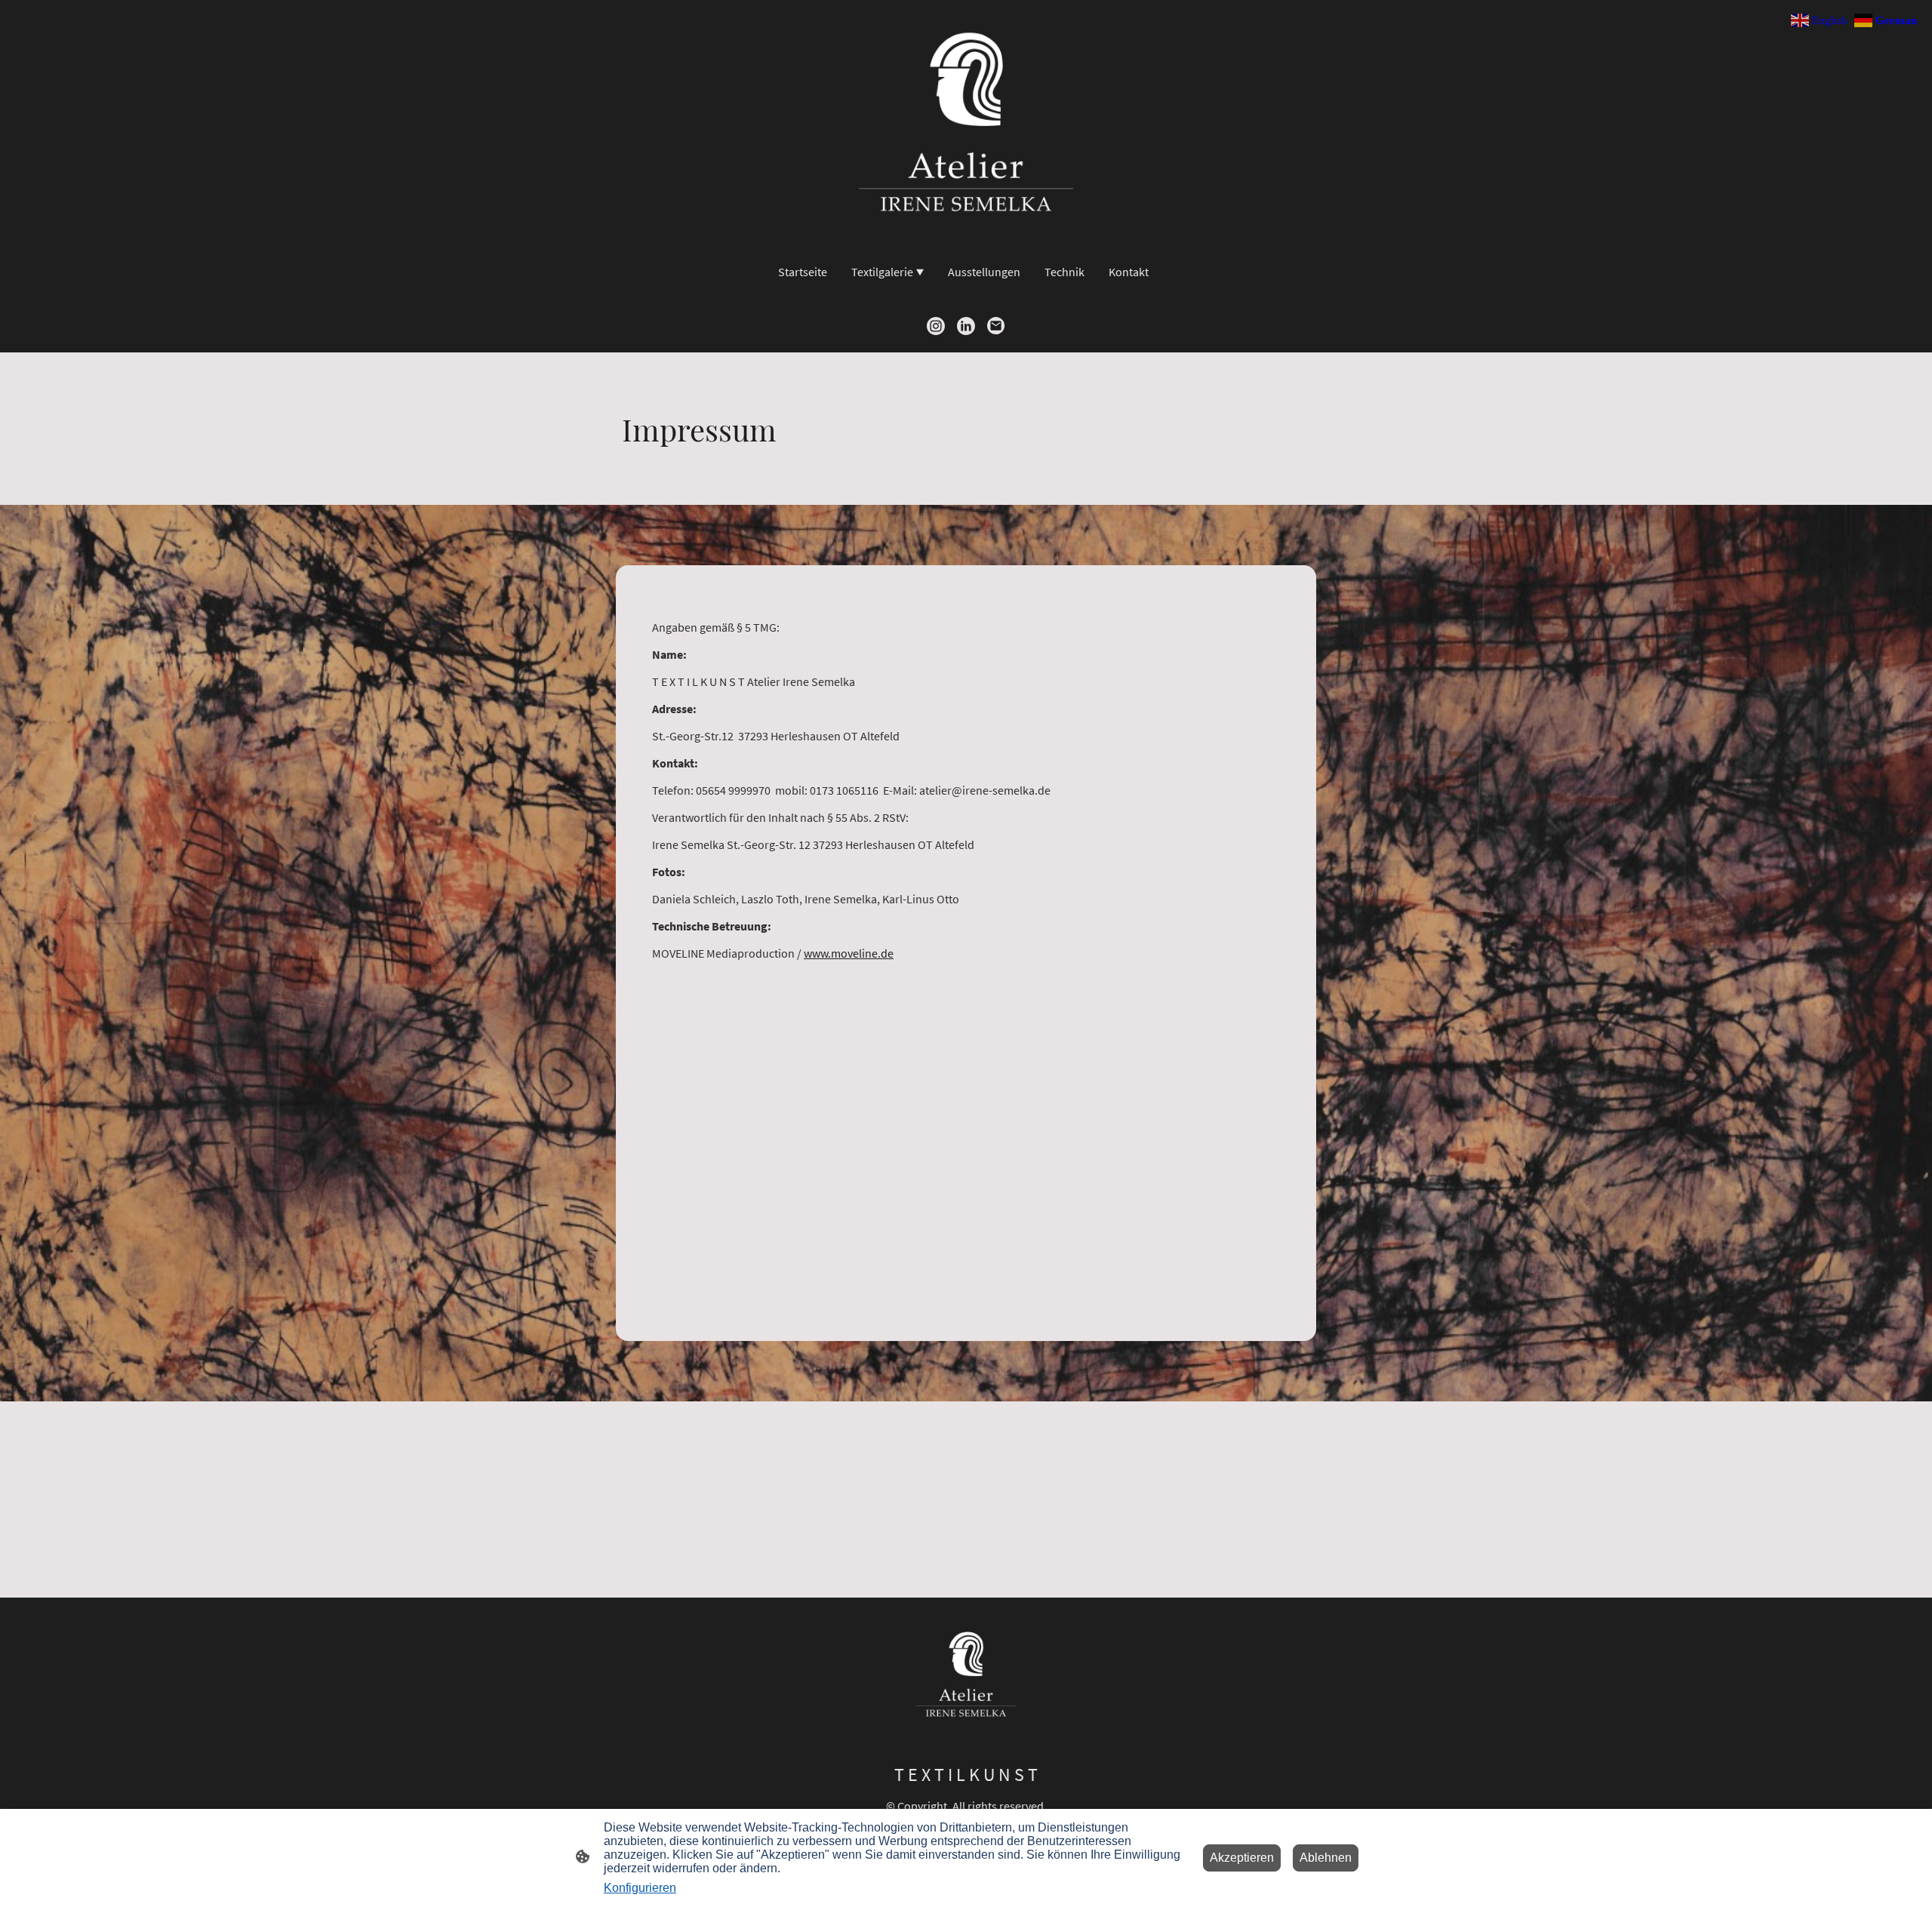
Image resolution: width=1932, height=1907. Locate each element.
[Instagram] (936, 326)
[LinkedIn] (966, 326)
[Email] (996, 326)
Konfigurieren (640, 1888)
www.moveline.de (849, 953)
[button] (1821, 19)
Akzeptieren (1242, 1858)
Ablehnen (1326, 1858)
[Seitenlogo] (966, 122)
